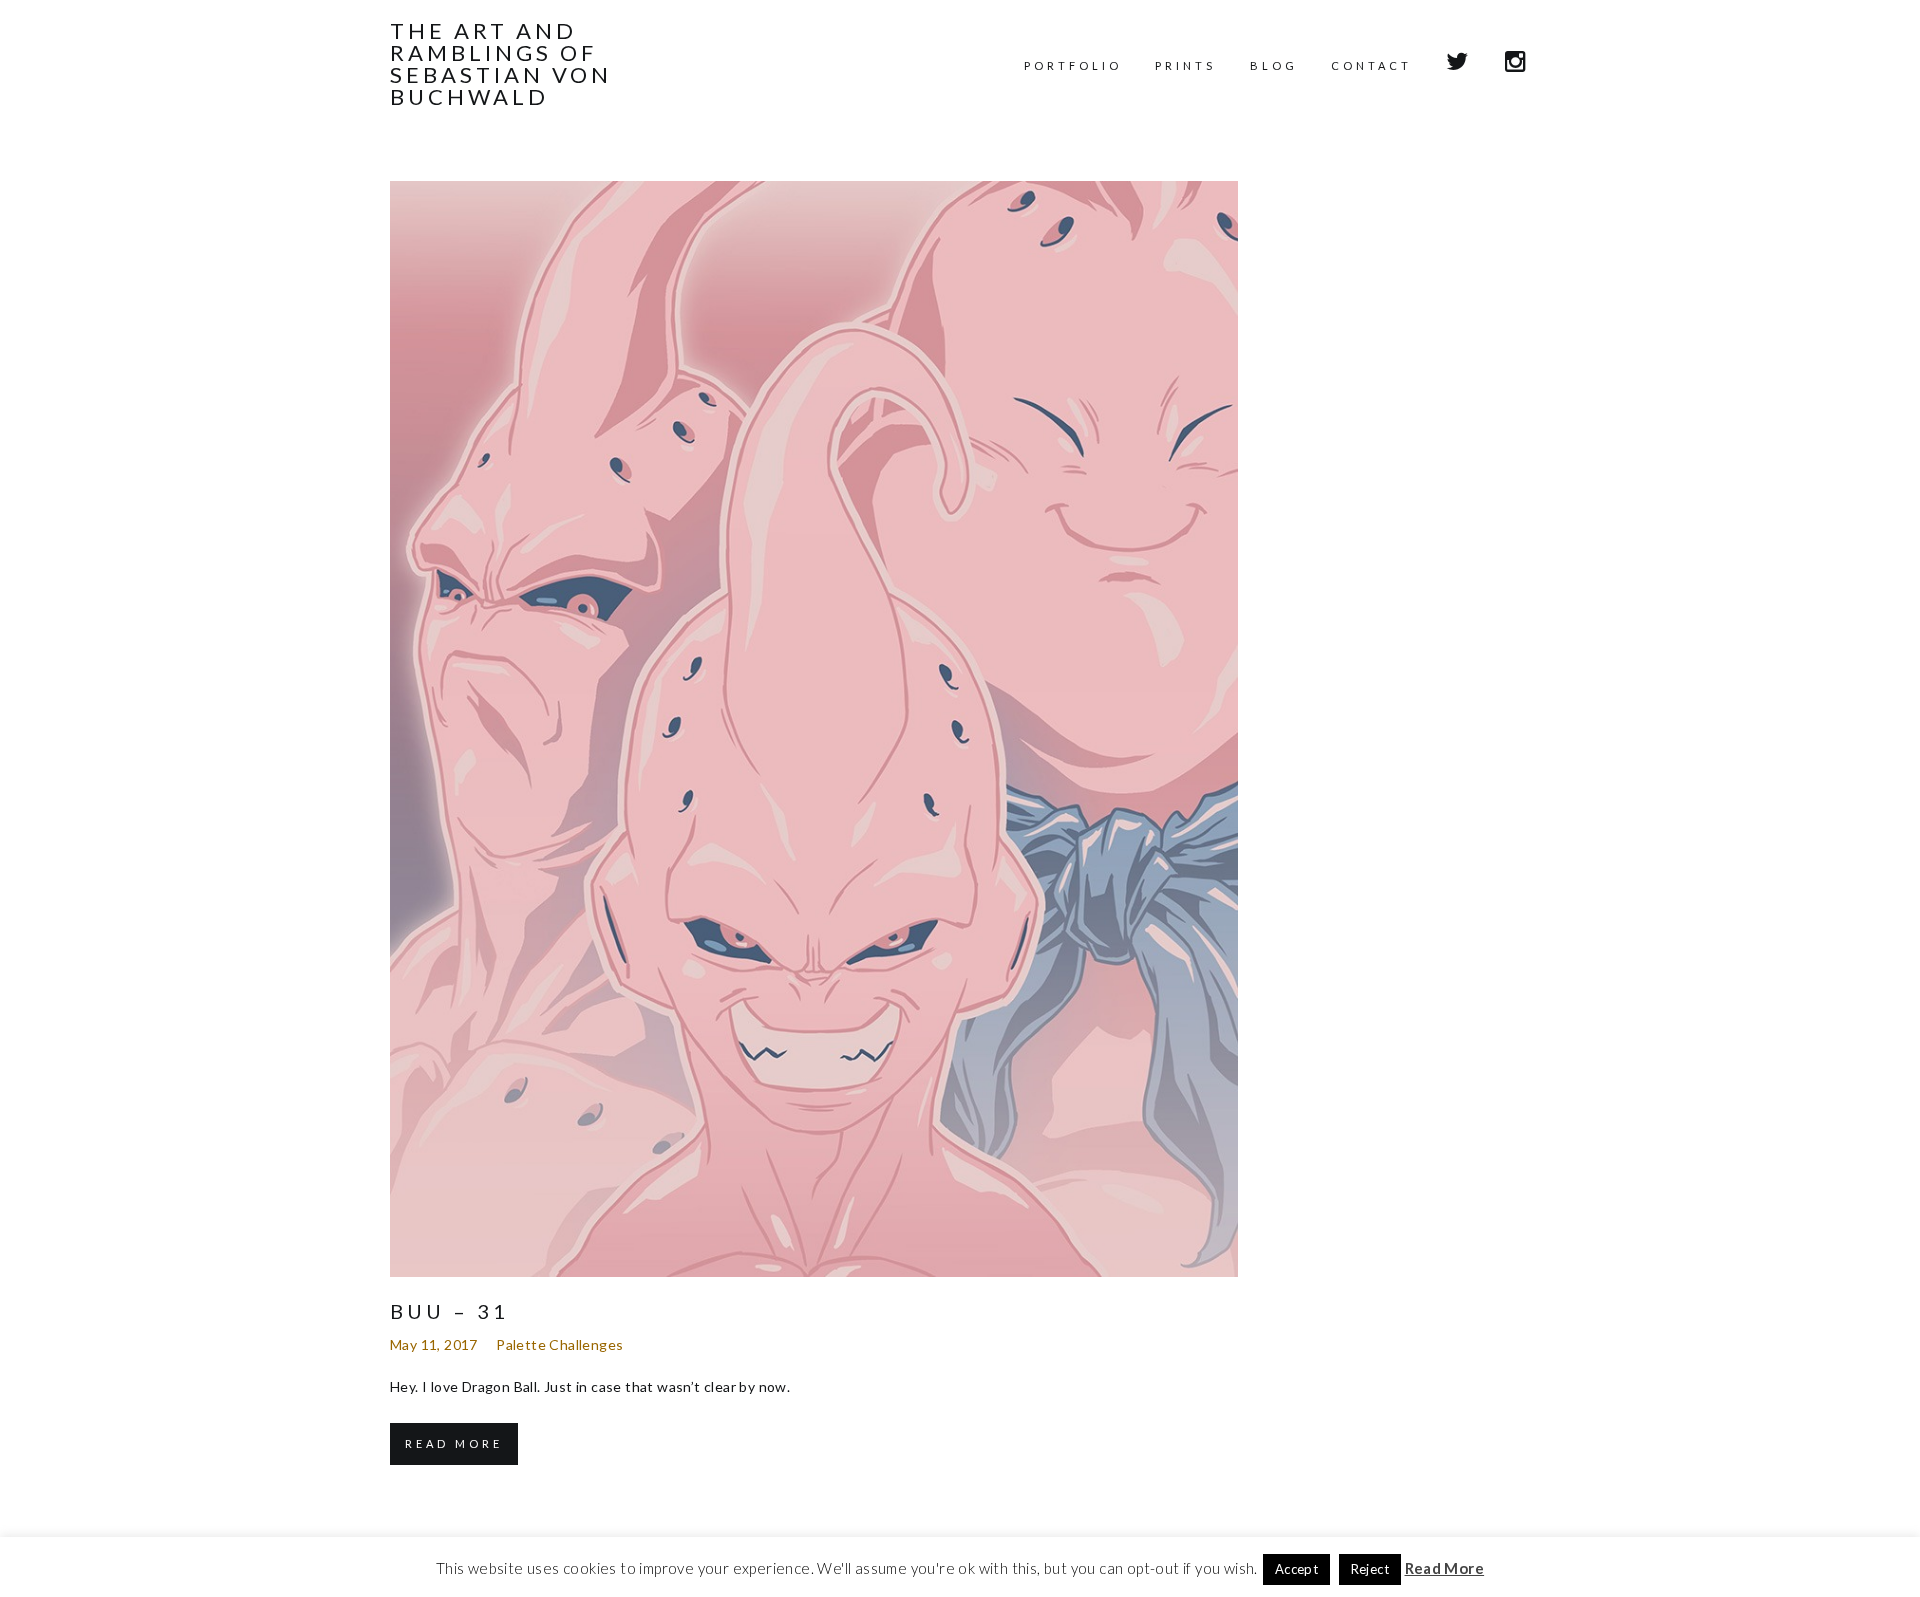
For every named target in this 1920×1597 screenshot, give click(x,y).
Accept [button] (1296, 1569)
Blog (1274, 65)
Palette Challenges (559, 1344)
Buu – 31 (449, 1311)
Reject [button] (1370, 1569)
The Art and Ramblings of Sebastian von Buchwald (501, 64)
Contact (1371, 65)
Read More (454, 1443)
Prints (1185, 65)
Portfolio (1073, 65)
